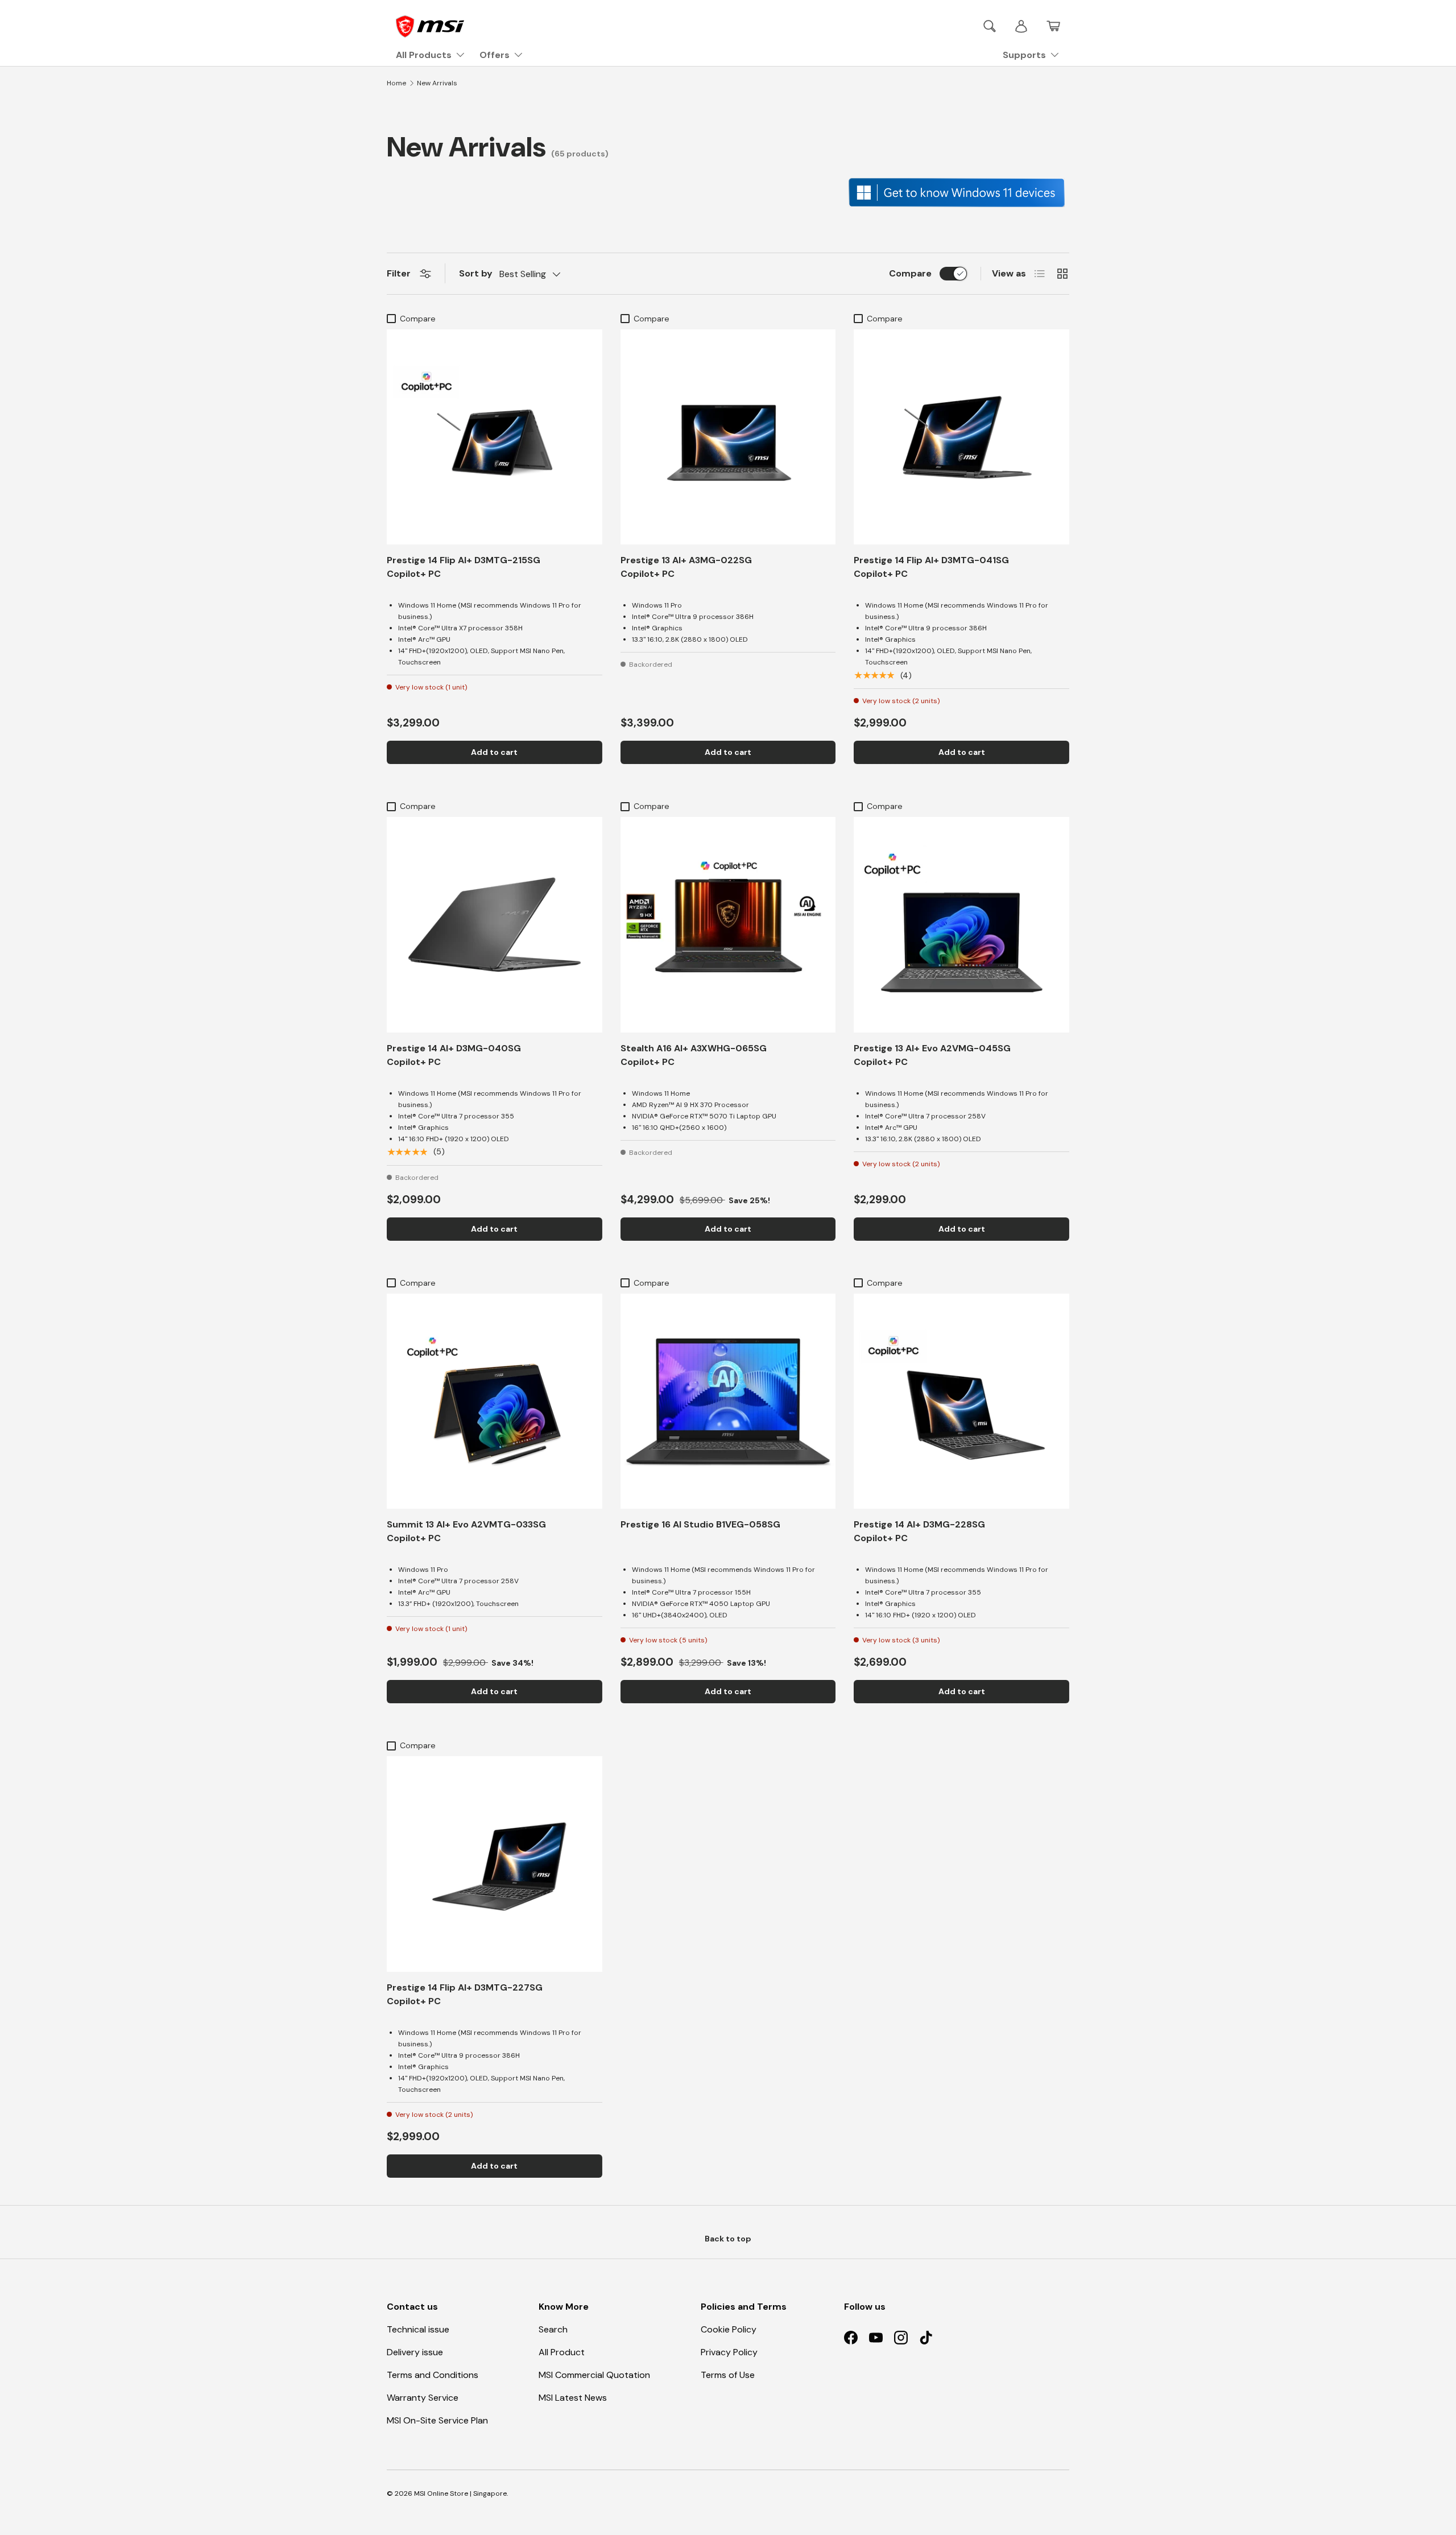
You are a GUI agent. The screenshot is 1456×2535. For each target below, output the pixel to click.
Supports (1024, 55)
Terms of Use (728, 2375)
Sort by (476, 273)
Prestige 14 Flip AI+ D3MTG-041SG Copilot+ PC (931, 567)
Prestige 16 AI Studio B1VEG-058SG (700, 1524)
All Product (562, 2352)
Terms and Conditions (433, 2375)
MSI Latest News (573, 2398)
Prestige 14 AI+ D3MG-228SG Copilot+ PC (919, 1531)
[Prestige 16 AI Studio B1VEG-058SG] (728, 1401)
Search (553, 2329)
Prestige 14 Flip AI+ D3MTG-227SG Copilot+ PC (465, 1994)
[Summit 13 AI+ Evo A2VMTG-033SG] (495, 1401)
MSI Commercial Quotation (594, 2375)
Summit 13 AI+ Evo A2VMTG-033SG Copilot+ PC (466, 1531)
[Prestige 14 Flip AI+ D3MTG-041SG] (961, 437)
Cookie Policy (729, 2329)
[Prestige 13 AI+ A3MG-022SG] (728, 437)
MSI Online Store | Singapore (460, 2493)
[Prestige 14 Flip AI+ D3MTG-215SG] (495, 437)
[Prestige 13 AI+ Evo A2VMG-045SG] (961, 925)
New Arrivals (437, 83)
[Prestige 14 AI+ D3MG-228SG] (961, 1401)
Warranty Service (423, 2398)
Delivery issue (415, 2352)
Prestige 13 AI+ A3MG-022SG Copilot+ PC (686, 567)
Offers (495, 55)
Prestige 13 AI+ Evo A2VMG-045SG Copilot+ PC (932, 1055)
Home (396, 83)
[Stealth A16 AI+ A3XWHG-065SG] (728, 925)
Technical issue (418, 2329)
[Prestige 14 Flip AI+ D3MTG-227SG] (495, 1864)
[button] (1053, 26)
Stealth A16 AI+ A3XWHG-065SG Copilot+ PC (694, 1055)
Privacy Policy (729, 2352)
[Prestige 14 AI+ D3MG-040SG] (495, 925)
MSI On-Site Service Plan (437, 2420)
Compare (910, 273)
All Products (424, 55)
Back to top (728, 2239)
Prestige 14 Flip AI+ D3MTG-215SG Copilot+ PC (464, 567)
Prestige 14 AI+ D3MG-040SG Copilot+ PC (454, 1055)
